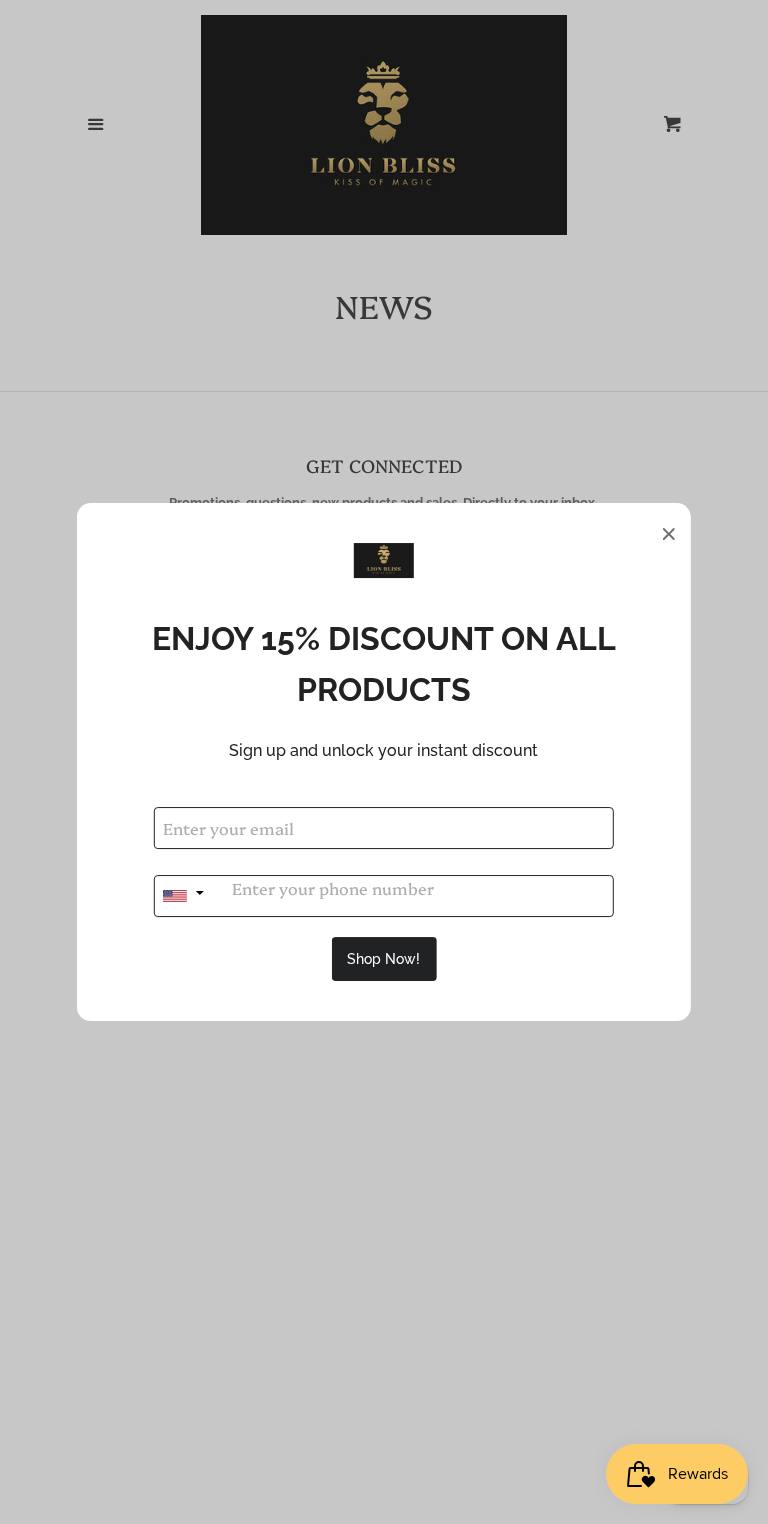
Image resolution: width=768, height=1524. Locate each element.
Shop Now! (383, 959)
